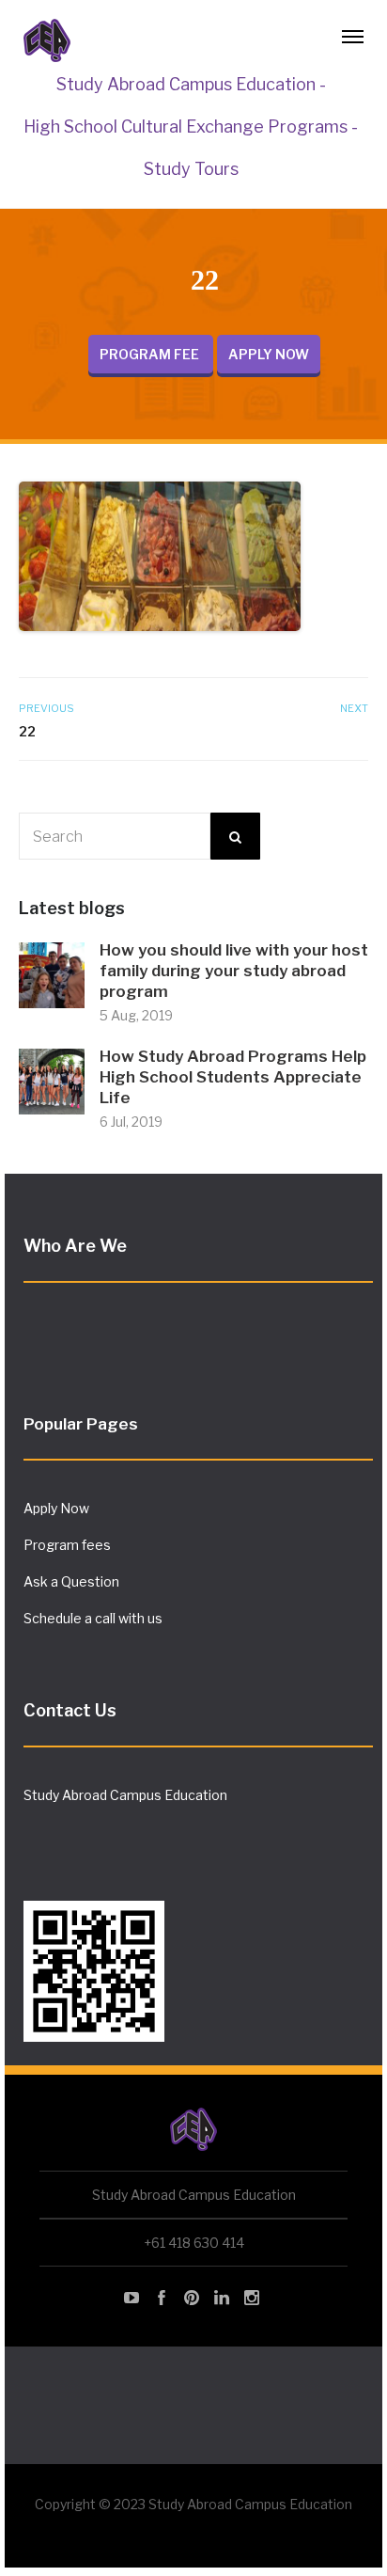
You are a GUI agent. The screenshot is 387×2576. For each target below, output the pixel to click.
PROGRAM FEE (151, 354)
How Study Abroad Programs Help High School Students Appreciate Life (233, 1077)
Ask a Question (71, 1581)
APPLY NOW (269, 354)
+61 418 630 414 (194, 2243)
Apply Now (56, 1508)
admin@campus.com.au (98, 1828)
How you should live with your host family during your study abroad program (234, 971)
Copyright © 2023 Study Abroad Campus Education (193, 2504)
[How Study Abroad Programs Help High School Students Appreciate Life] (52, 1080)
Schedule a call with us (93, 1618)
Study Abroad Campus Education (125, 1795)
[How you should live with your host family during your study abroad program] (52, 974)
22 (27, 731)
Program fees (67, 1545)
